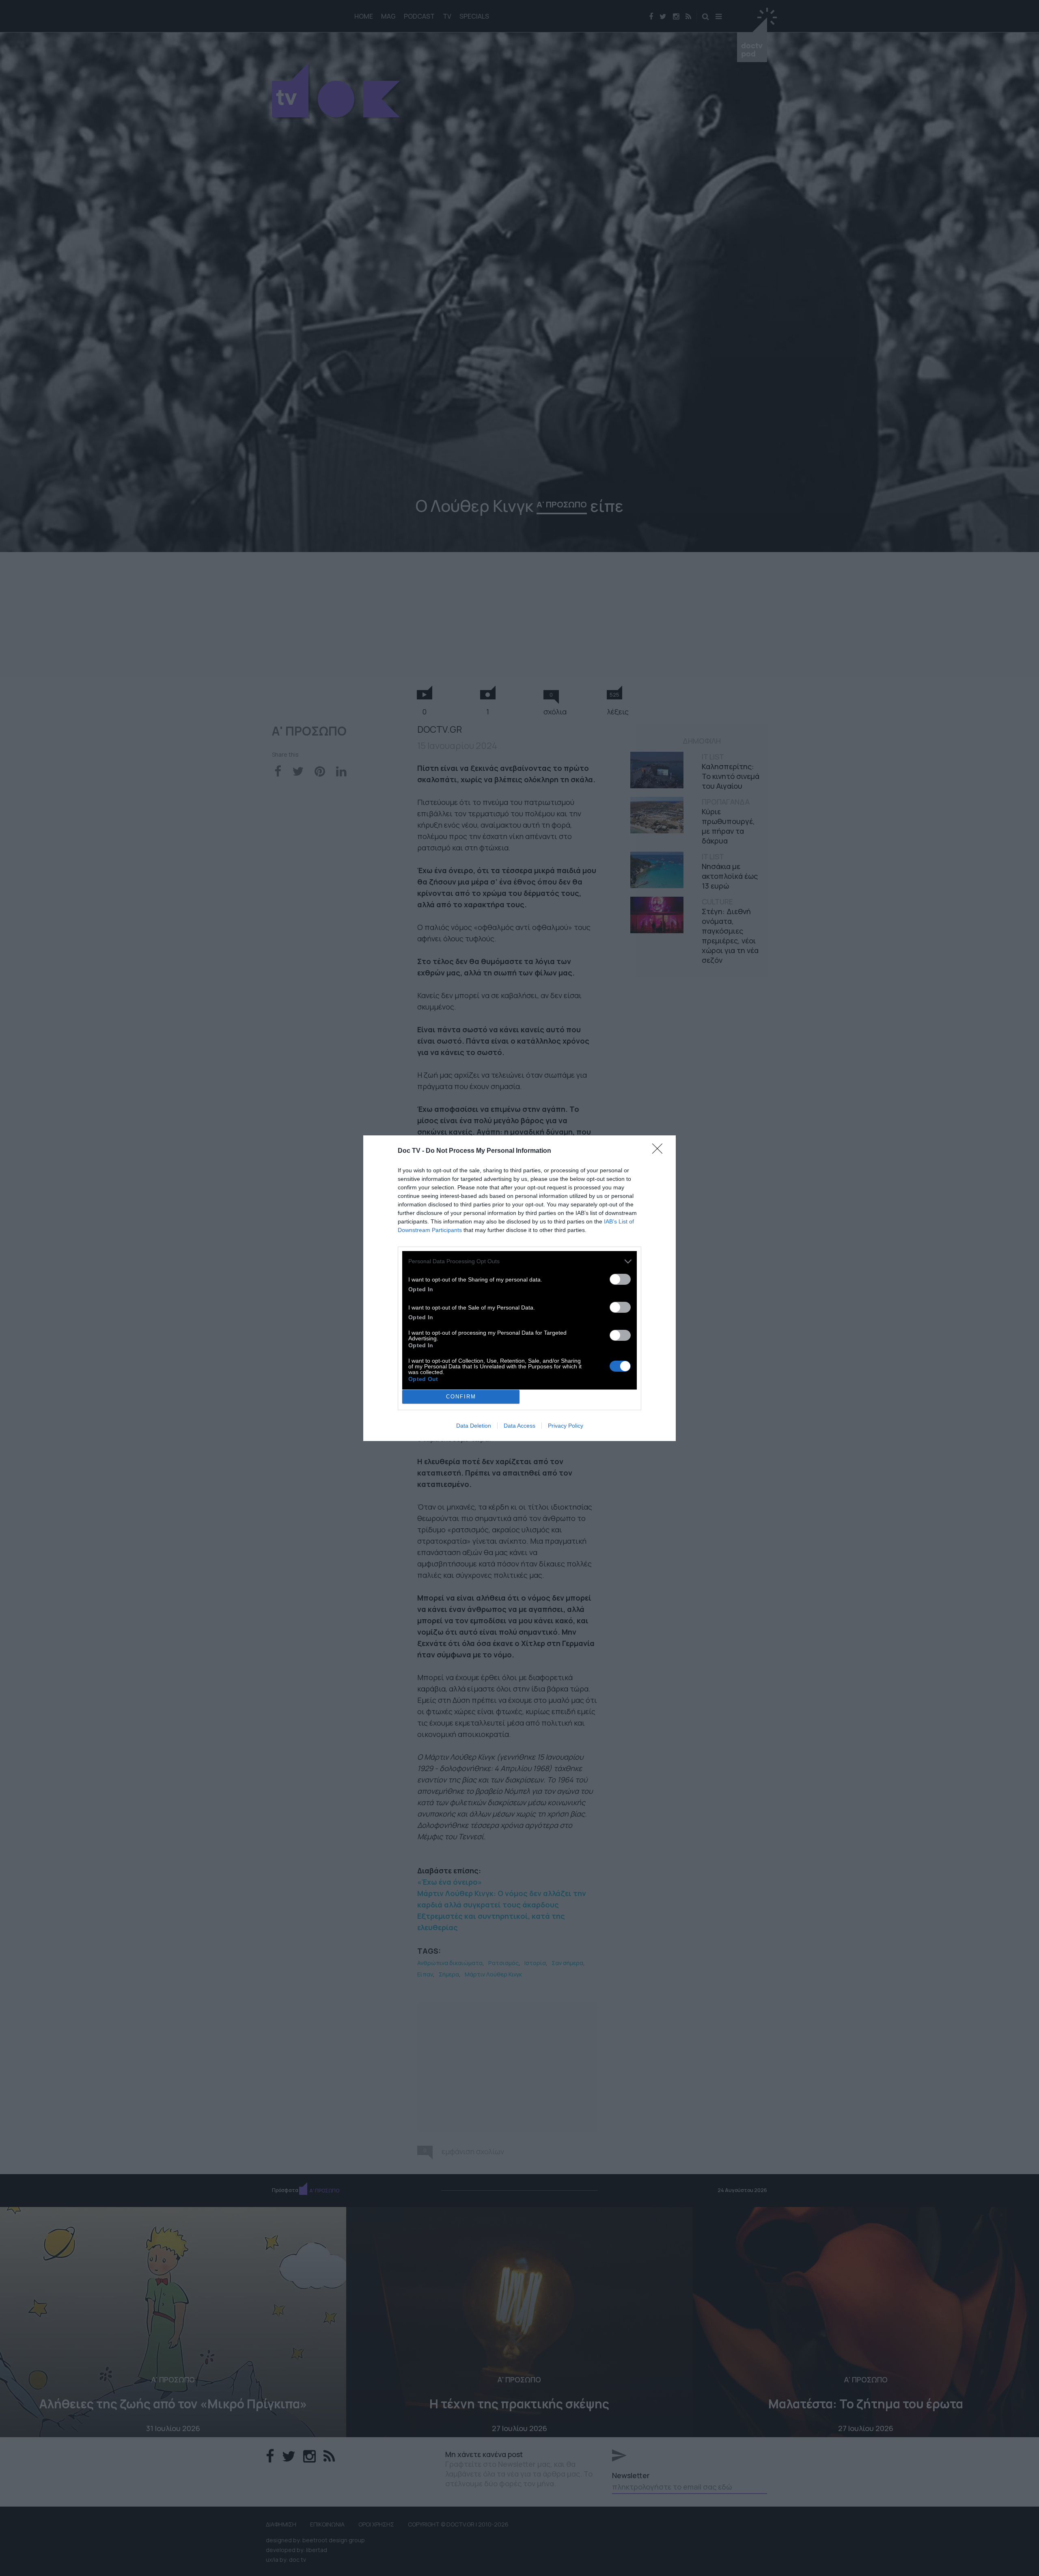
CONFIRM (461, 1397)
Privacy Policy (566, 1426)
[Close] (660, 1151)
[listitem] (519, 1261)
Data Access (519, 1426)
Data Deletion (474, 1426)
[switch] (620, 1279)
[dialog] (519, 1288)
